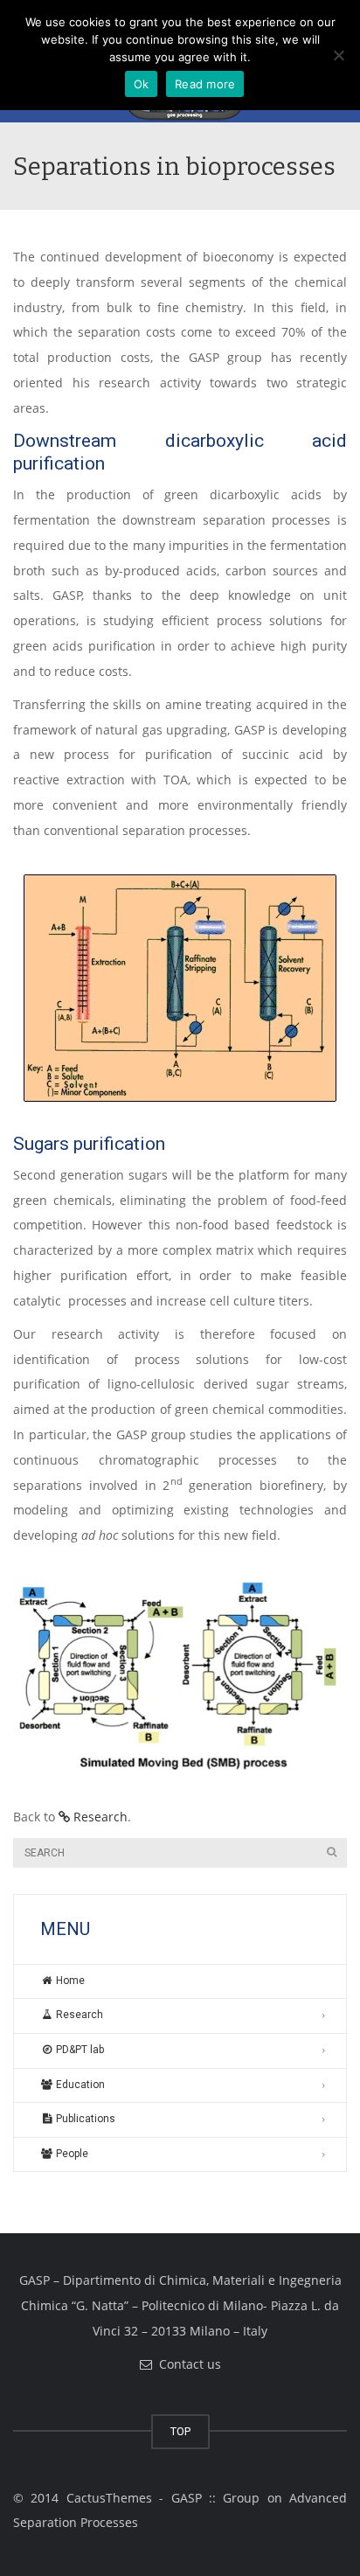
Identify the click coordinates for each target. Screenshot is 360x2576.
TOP (180, 2431)
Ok (142, 84)
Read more (205, 84)
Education (79, 2085)
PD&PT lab (79, 2050)
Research (99, 1817)
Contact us (187, 2364)
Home (69, 1981)
